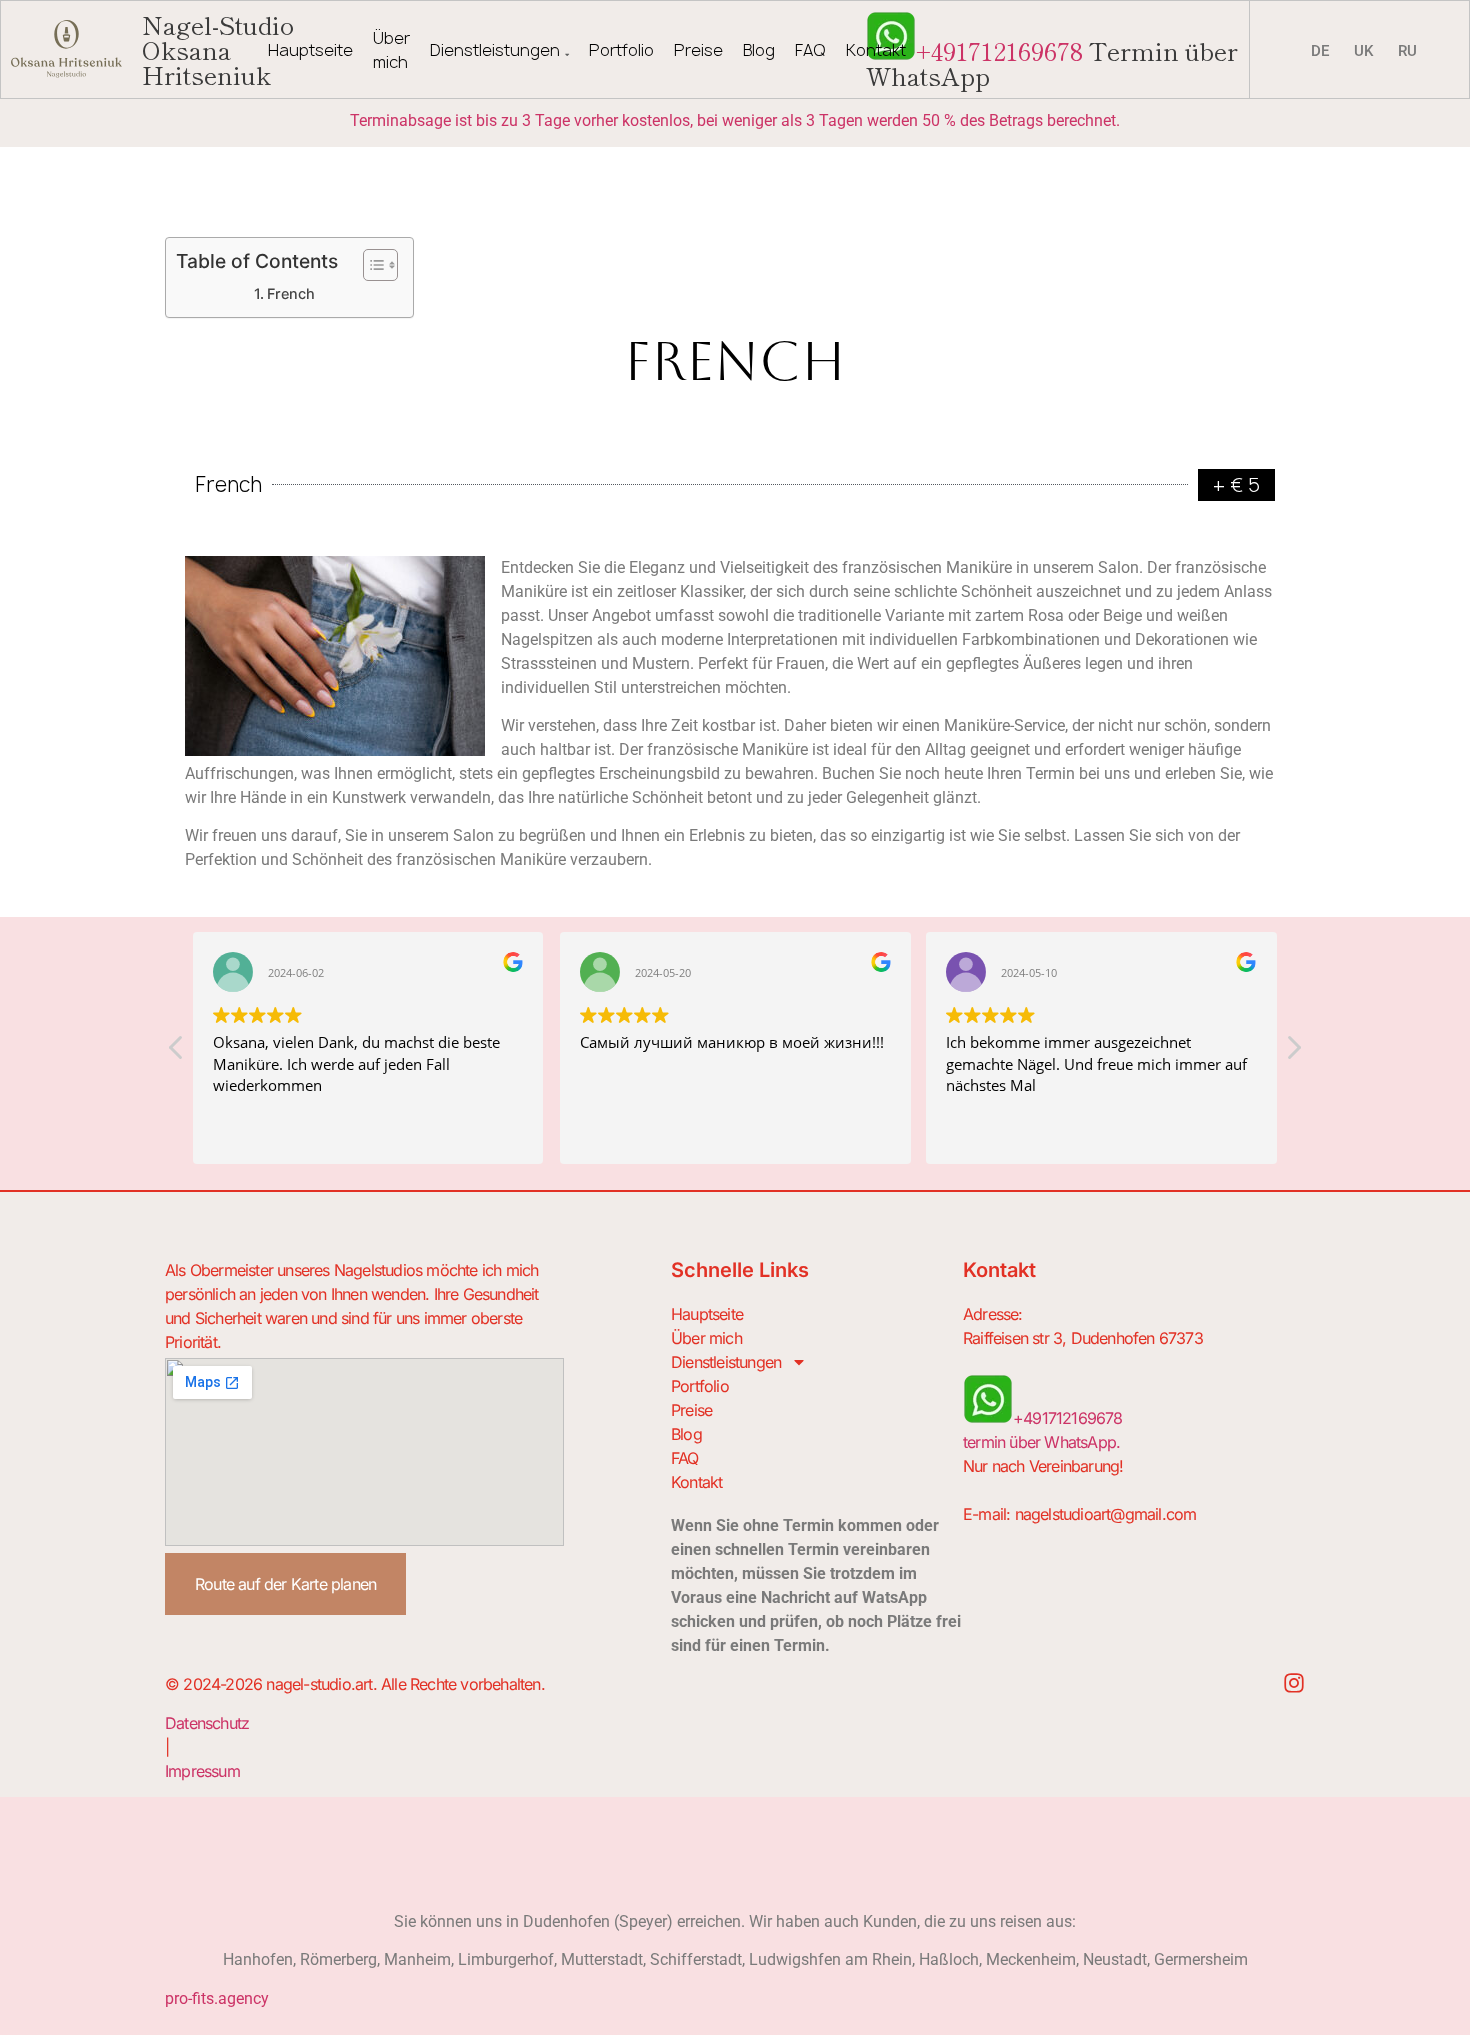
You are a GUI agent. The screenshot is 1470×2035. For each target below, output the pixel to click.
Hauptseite (310, 50)
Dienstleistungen (495, 50)
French (291, 293)
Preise (698, 50)
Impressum (202, 1771)
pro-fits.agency (217, 1998)
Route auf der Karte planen (285, 1584)
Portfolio (621, 50)
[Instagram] (1294, 1683)
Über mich (391, 50)
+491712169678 (999, 50)
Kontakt (876, 50)
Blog (759, 50)
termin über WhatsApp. (1041, 1442)
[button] (1293, 1053)
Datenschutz (207, 1723)
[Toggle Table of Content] (370, 265)
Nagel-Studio (218, 49)
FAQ (810, 50)
